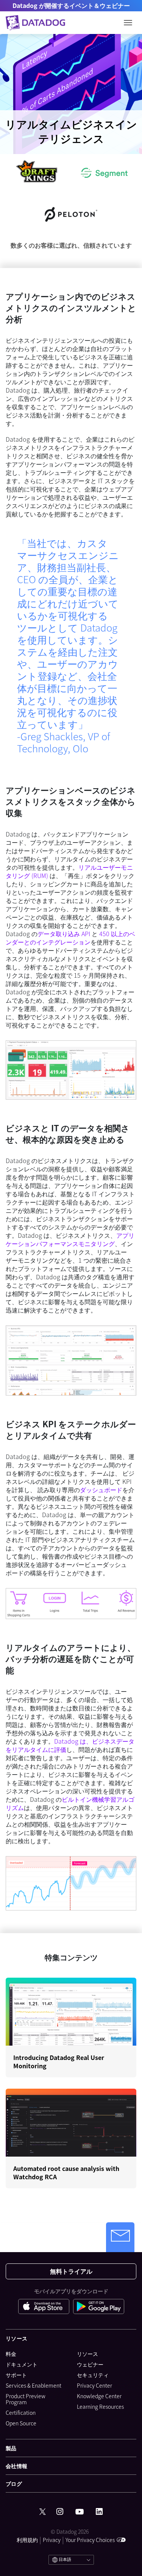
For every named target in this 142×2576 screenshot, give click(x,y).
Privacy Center (94, 2385)
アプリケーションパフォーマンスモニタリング (70, 1239)
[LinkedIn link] (99, 2512)
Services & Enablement (34, 2385)
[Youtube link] (80, 2512)
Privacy (52, 2540)
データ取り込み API (64, 934)
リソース (87, 2354)
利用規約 (27, 2540)
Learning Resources (100, 2407)
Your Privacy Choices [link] (90, 2540)
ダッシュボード (101, 1490)
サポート (16, 2375)
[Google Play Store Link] (99, 2306)
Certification (21, 2413)
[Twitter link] (43, 2512)
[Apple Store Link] (46, 2306)
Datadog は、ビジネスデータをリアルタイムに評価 (70, 1745)
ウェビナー (90, 2364)
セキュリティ (93, 2375)
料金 (11, 2354)
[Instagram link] (60, 2512)
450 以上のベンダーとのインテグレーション (70, 938)
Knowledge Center (99, 2396)
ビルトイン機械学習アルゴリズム (70, 1803)
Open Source (21, 2423)
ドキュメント (22, 2364)
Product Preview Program (26, 2399)
